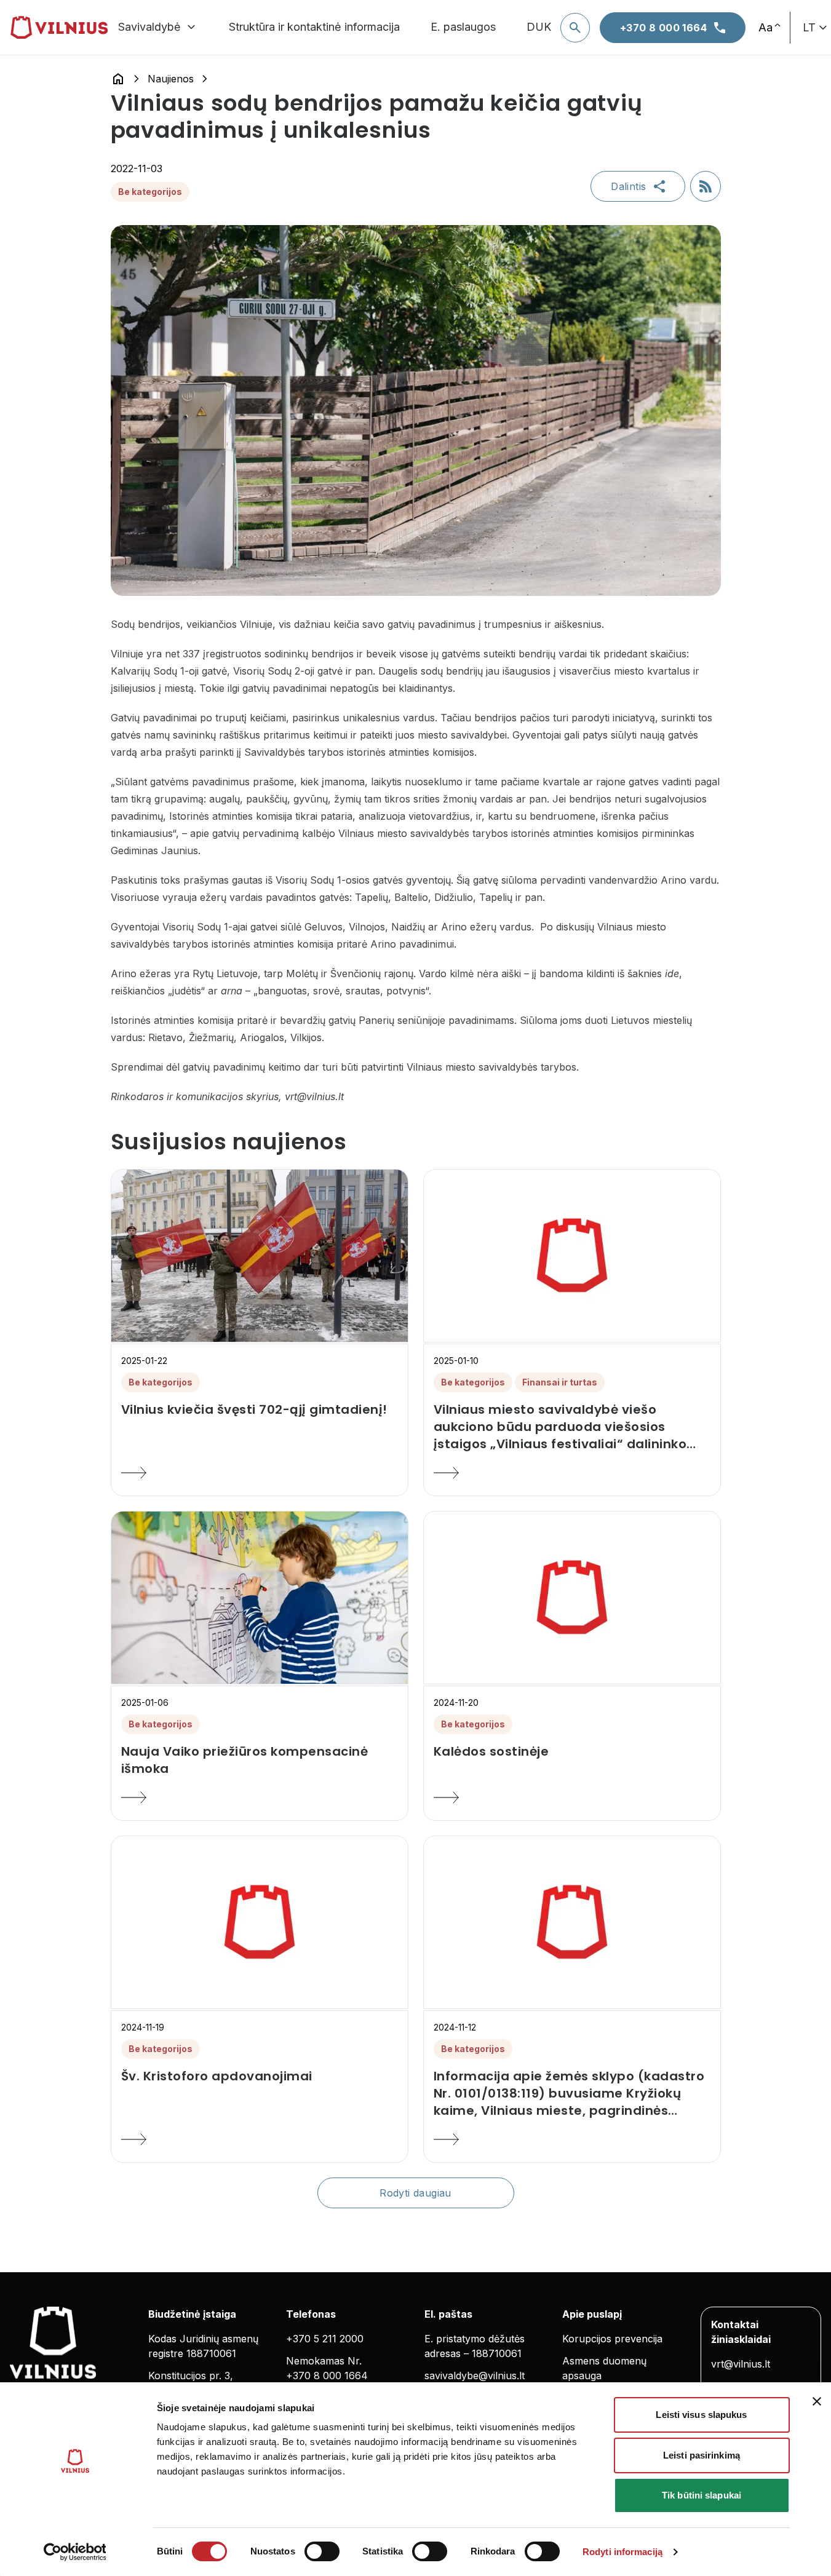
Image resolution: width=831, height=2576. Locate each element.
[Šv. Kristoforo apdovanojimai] (260, 2139)
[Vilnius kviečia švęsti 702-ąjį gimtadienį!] (260, 1473)
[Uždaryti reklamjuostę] (817, 2401)
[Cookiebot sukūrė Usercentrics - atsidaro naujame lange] (75, 2552)
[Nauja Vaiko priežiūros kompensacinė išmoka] (260, 1797)
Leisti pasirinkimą (702, 2455)
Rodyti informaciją (622, 2552)
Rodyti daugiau (415, 2193)
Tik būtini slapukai (702, 2495)
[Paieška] (575, 28)
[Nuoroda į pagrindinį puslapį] (118, 79)
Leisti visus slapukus (701, 2415)
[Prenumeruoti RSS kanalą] (706, 186)
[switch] (322, 2551)
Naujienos (171, 79)
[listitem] (260, 1409)
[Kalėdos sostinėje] (572, 1797)
